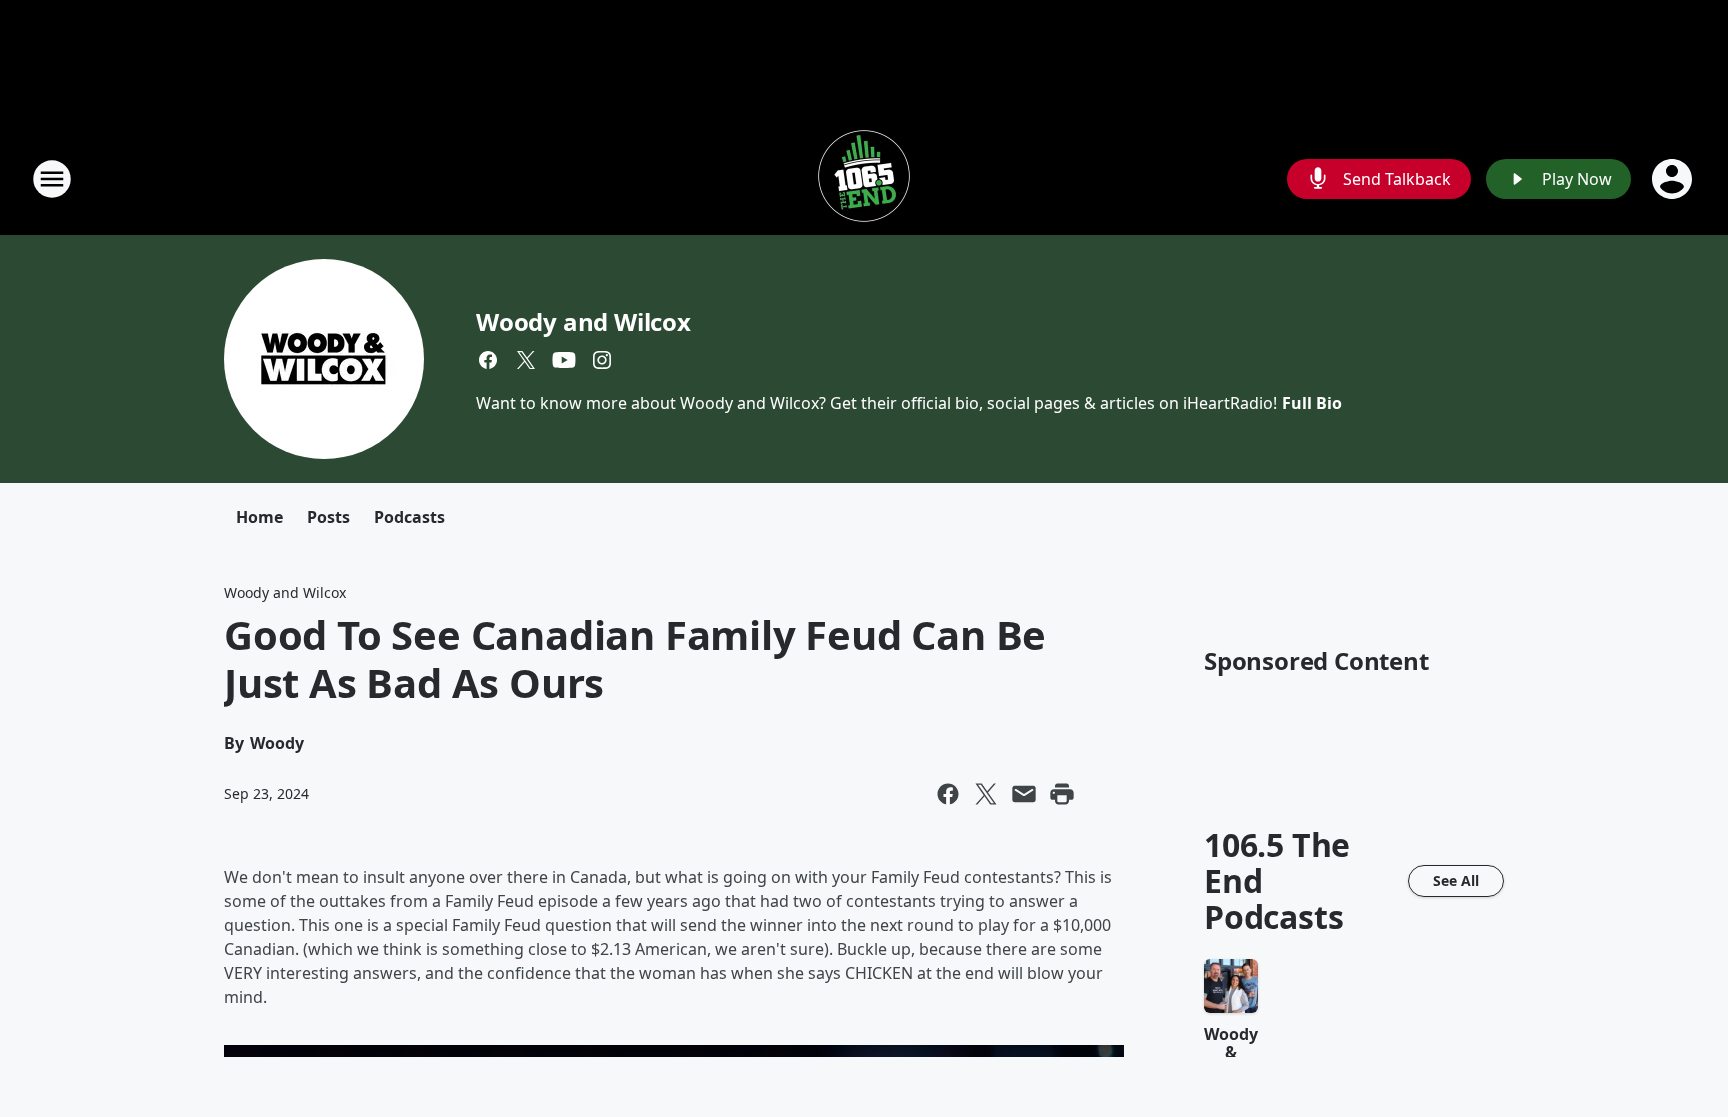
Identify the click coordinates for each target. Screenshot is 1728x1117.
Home (259, 517)
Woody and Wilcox (583, 321)
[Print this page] (1062, 794)
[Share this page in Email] (1024, 794)
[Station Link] (864, 178)
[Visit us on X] (526, 360)
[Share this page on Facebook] (948, 794)
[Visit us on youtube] (564, 360)
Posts (328, 517)
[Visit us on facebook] (488, 360)
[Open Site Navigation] (52, 179)
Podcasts (409, 517)
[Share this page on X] (986, 794)
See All (1456, 880)
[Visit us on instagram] (602, 360)
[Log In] (1674, 179)
